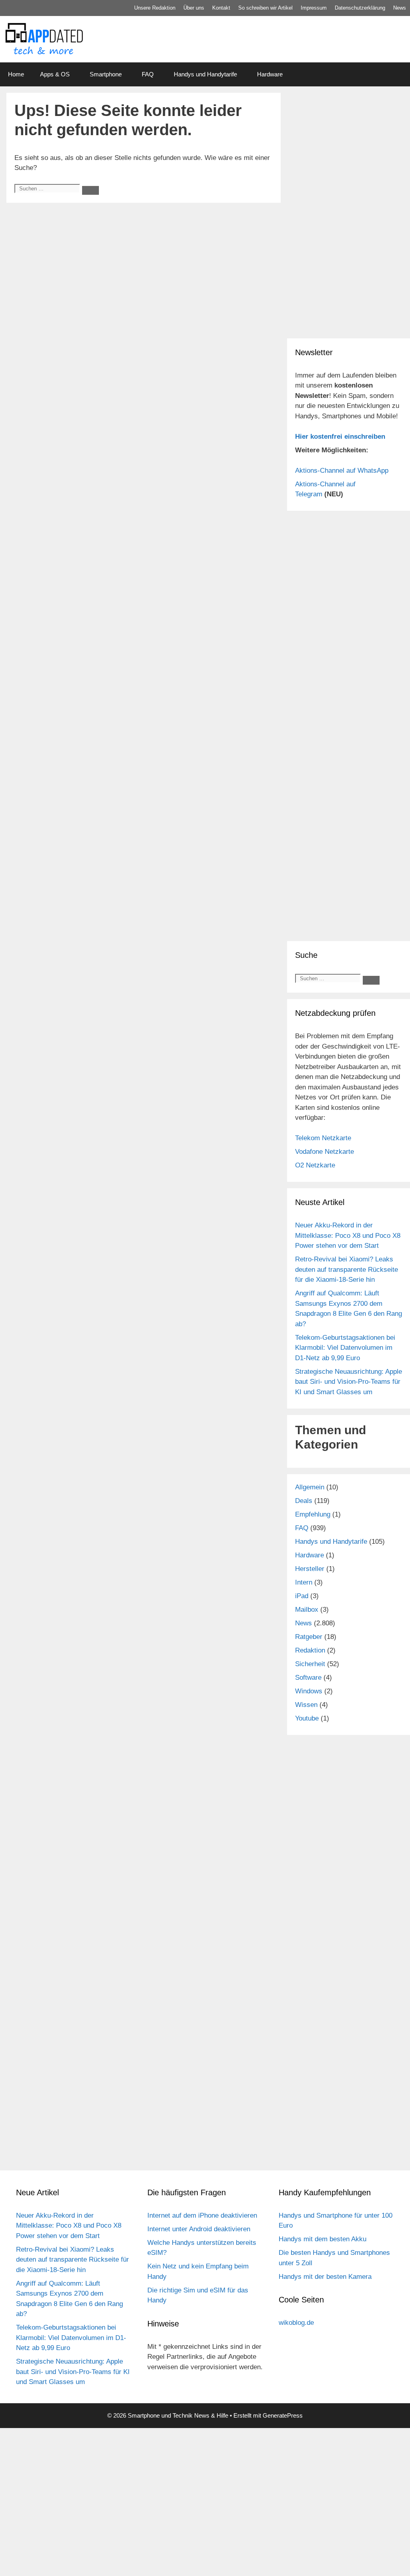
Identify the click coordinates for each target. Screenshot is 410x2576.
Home (16, 74)
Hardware (270, 74)
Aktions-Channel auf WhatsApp (342, 471)
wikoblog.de (296, 2323)
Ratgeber (309, 1637)
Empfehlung (313, 1514)
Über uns (194, 8)
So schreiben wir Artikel (265, 8)
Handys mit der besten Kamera (325, 2277)
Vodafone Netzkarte (325, 1152)
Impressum (314, 8)
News (400, 8)
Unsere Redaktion (155, 8)
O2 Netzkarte (315, 1165)
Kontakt (221, 8)
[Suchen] (90, 190)
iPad (302, 1596)
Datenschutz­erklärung (360, 8)
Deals (304, 1501)
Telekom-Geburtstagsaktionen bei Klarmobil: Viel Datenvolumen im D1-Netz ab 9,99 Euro (345, 1348)
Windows (309, 1691)
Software (308, 1678)
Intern (304, 1582)
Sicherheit (310, 1664)
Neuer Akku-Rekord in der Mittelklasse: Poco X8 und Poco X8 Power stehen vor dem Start (348, 1235)
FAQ (148, 74)
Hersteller (310, 1569)
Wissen (306, 1705)
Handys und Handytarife (205, 74)
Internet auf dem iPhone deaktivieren (202, 2215)
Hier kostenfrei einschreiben (340, 437)
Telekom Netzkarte (323, 1138)
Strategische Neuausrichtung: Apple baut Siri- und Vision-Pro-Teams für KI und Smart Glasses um (349, 1382)
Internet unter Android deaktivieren (199, 2229)
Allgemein (310, 1487)
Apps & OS (55, 74)
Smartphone (106, 74)
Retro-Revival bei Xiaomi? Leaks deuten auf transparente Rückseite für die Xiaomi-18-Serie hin (347, 1269)
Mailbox (307, 1610)
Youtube (307, 1718)
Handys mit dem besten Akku (323, 2239)
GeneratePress (283, 2415)
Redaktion (310, 1650)
